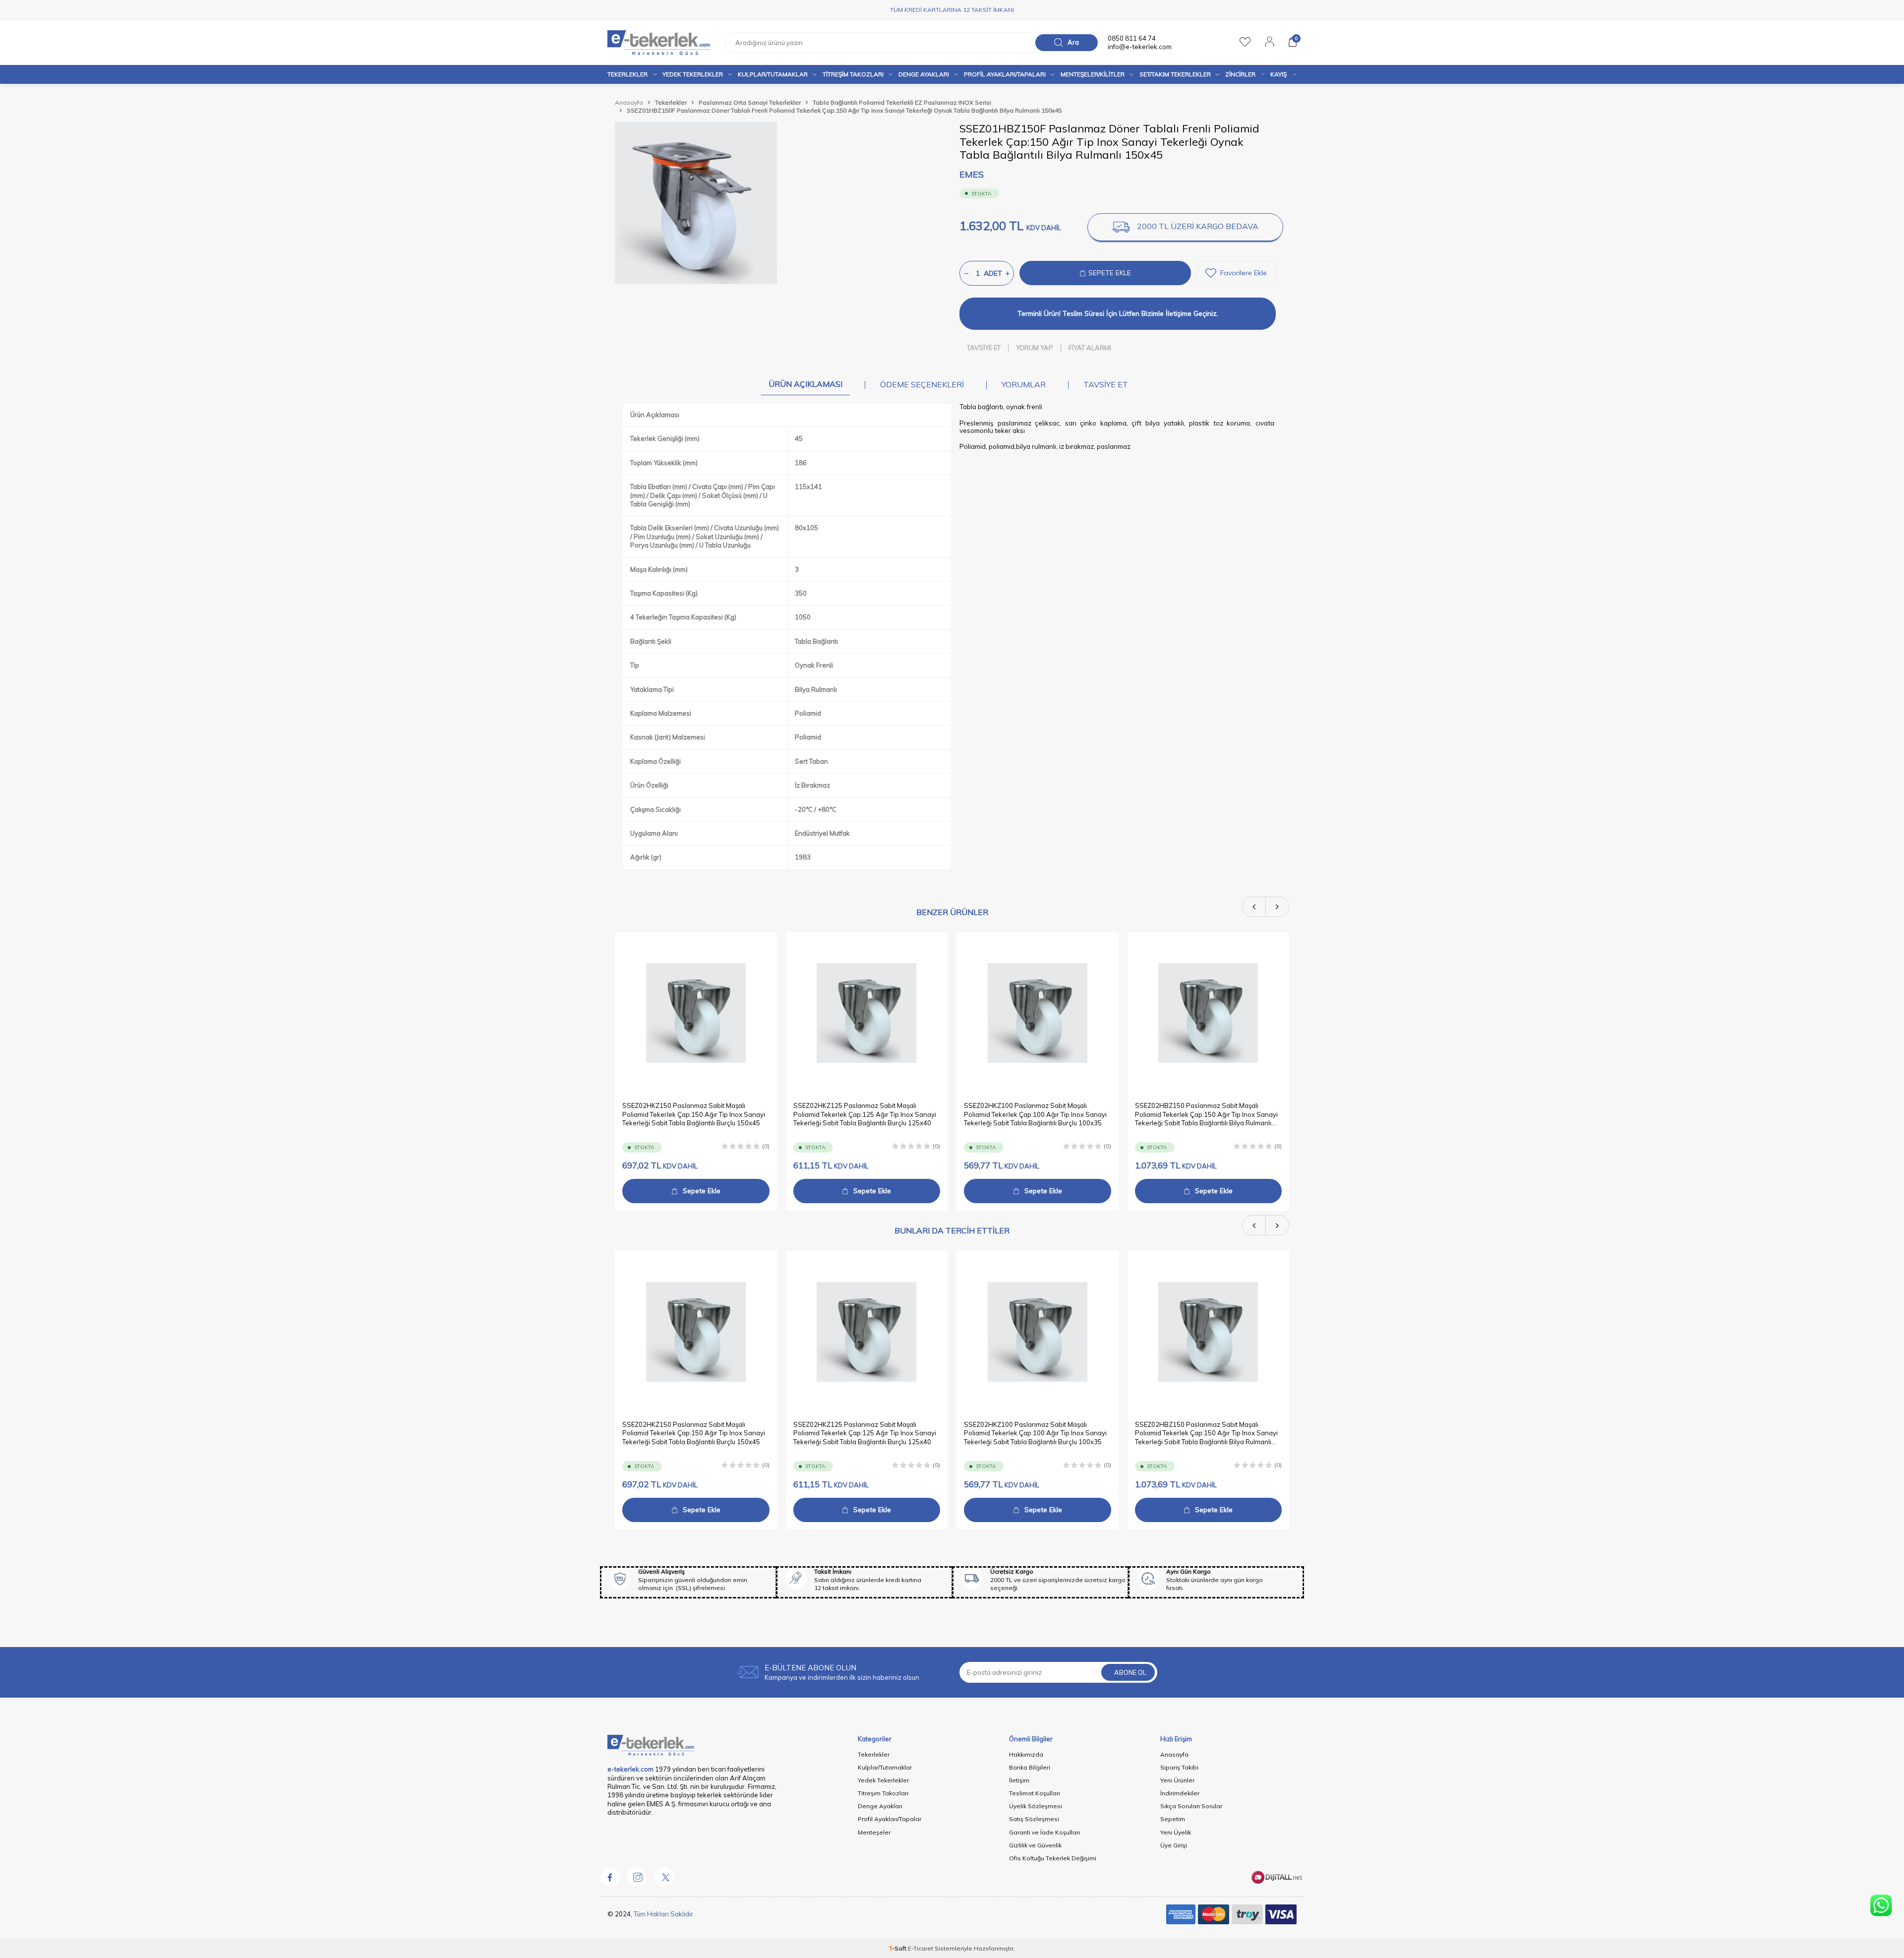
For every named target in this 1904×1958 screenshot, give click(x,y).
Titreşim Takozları (853, 74)
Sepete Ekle (702, 1191)
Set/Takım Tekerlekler (1175, 74)
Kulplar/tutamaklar (773, 74)
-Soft (898, 1948)
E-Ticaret (921, 1948)
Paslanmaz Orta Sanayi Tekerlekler (750, 102)
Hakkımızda (1026, 1754)
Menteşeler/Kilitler (1093, 74)
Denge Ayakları (924, 74)
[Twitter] (664, 1877)
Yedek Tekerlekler (693, 74)
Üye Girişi (1174, 1845)
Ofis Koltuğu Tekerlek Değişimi (1053, 1858)
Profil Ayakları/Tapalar (890, 1819)
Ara (1073, 42)
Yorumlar (1024, 384)
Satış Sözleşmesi (1034, 1819)
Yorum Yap (1035, 348)
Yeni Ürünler (1177, 1780)
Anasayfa (629, 102)
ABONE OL (1130, 1672)
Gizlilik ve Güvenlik (1035, 1845)
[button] (1254, 907)
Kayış (1279, 74)
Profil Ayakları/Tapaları (1005, 74)
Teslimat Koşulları (1035, 1793)
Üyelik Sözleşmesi (1036, 1806)
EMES (972, 174)
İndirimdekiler (1180, 1793)
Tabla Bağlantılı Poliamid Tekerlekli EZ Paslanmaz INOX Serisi (902, 102)
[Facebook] (610, 1877)
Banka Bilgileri (1030, 1767)
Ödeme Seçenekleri (922, 384)
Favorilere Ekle (1244, 273)
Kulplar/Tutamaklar (885, 1767)
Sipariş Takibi (1179, 1767)
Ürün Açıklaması (805, 384)
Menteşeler (874, 1832)
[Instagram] (637, 1877)
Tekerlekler (627, 74)
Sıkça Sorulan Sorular (1191, 1806)
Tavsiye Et (984, 348)
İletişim (1019, 1780)
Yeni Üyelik (1176, 1832)
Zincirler (1240, 74)
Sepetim (1173, 1819)
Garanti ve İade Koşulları (1044, 1832)
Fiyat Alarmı (1090, 348)
